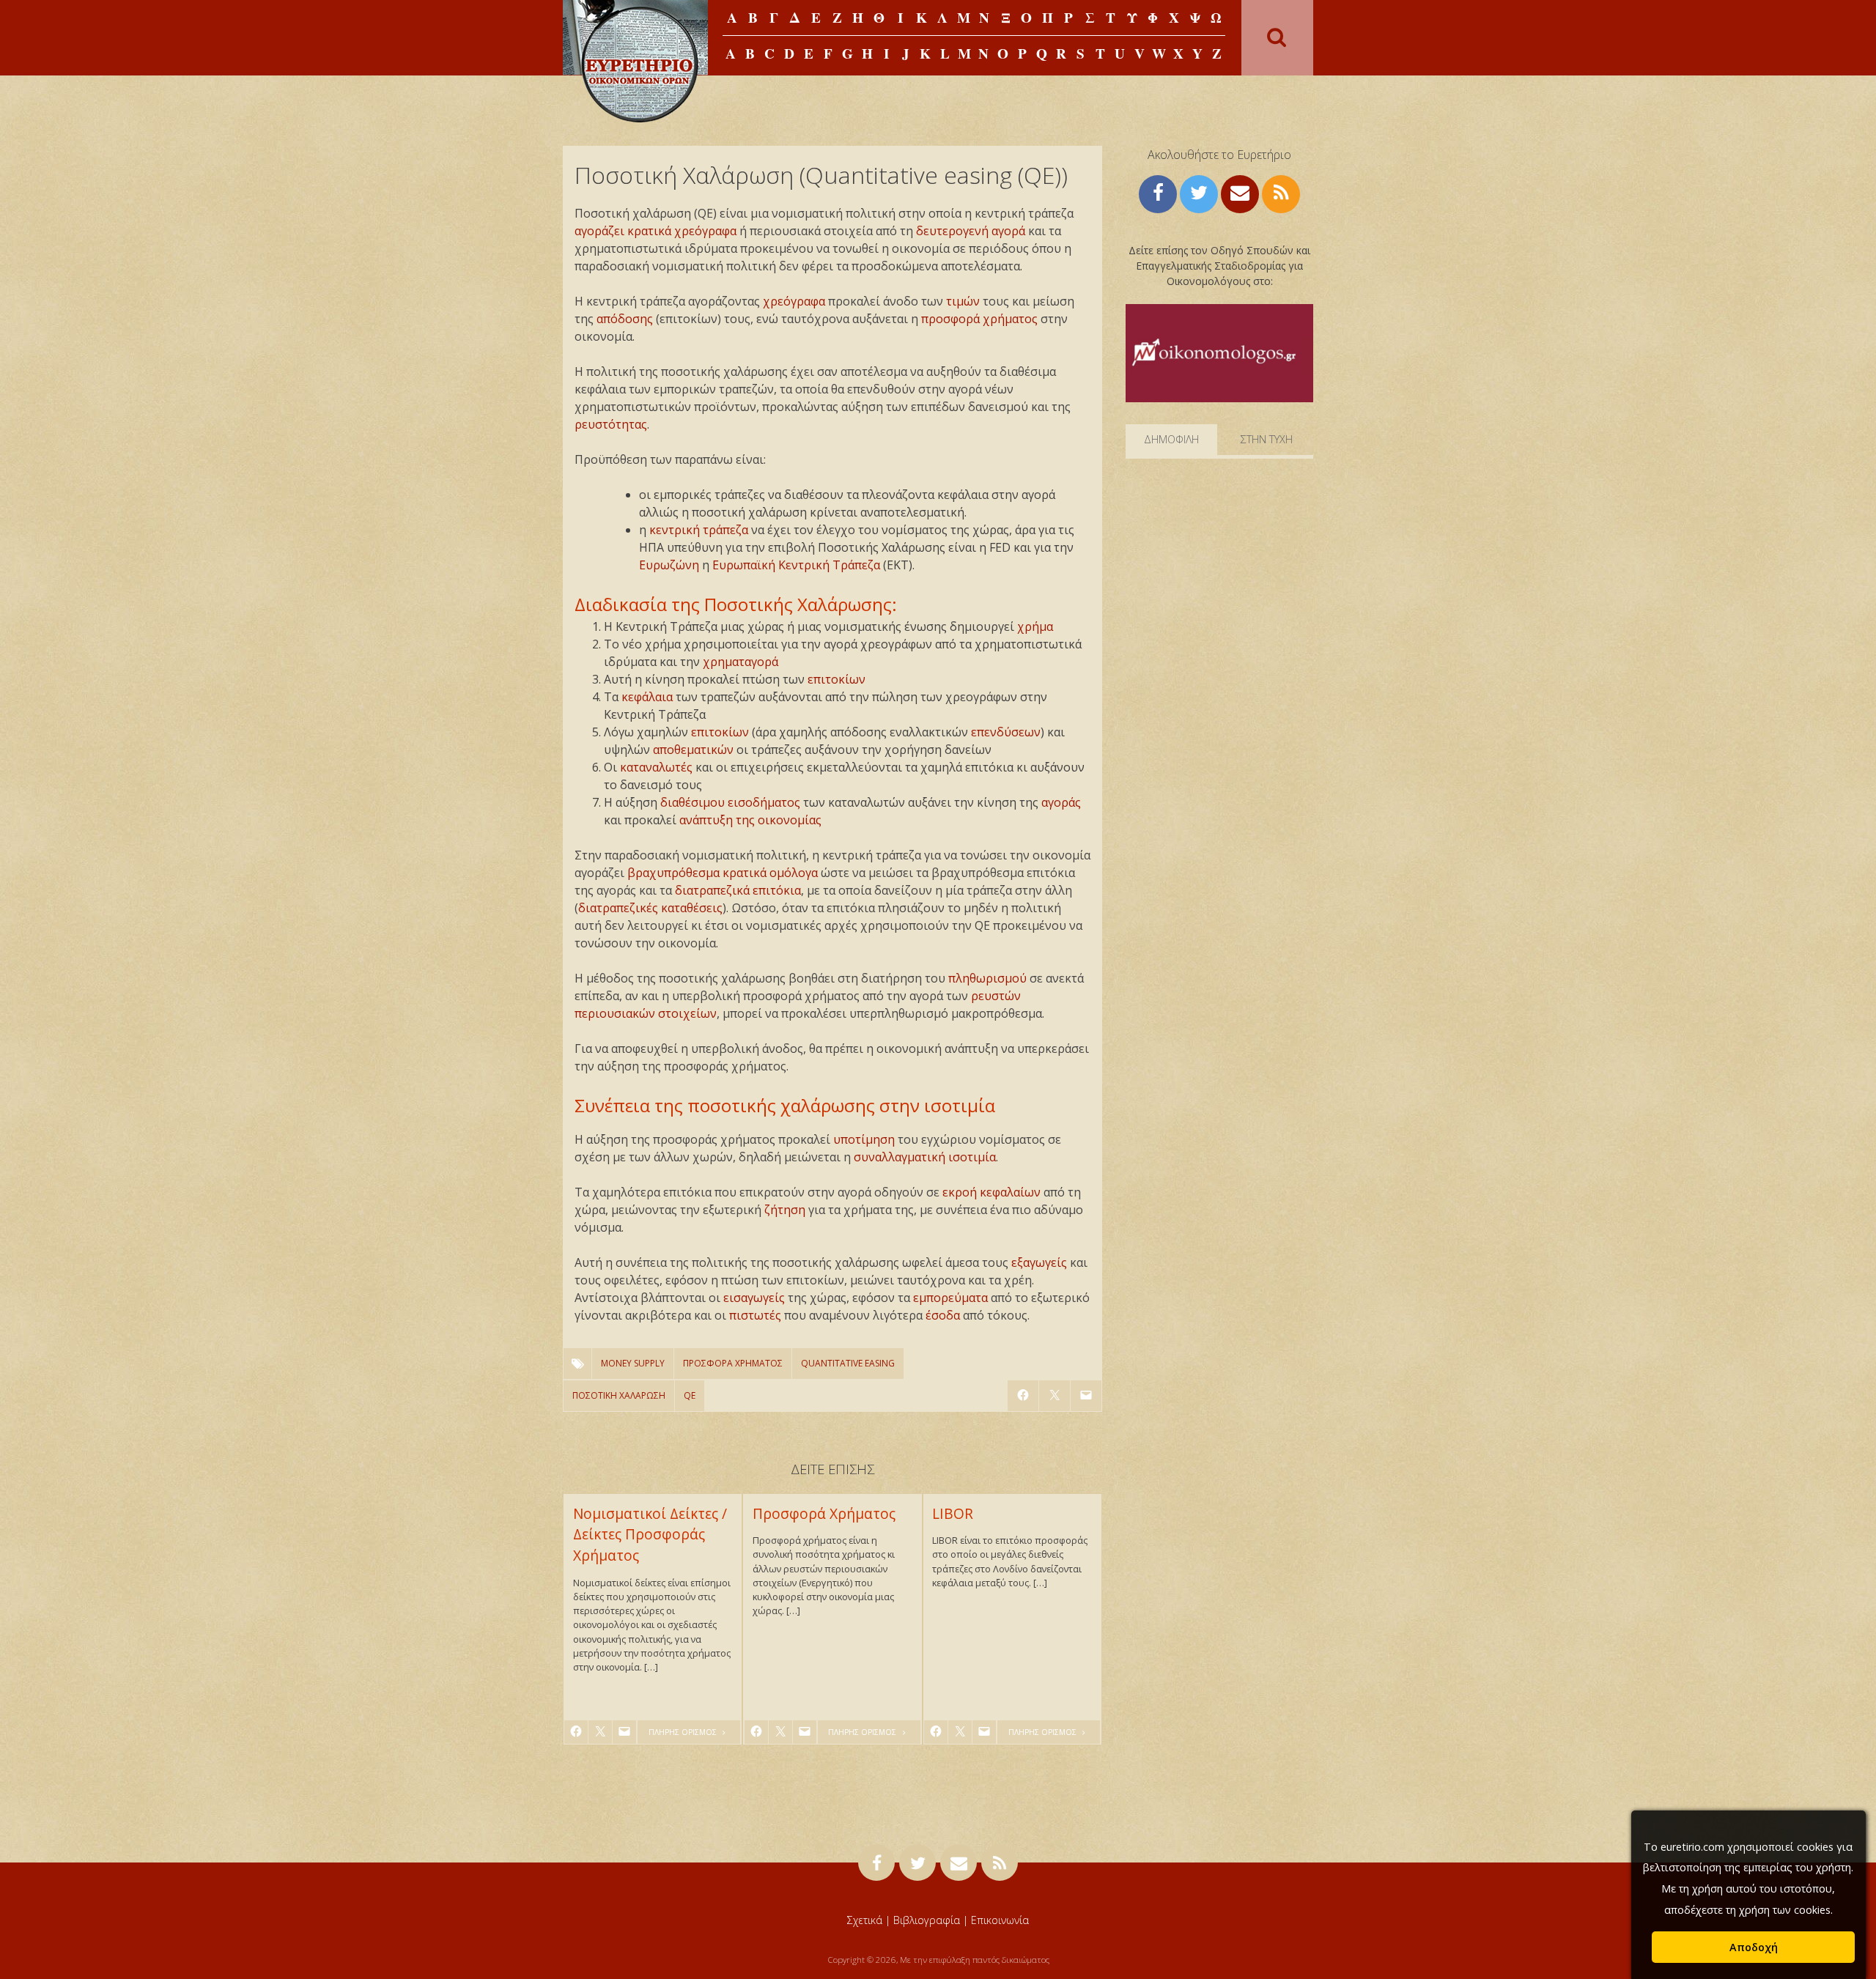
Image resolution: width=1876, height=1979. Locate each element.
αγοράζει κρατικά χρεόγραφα (656, 231)
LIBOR (953, 1513)
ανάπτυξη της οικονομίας (750, 820)
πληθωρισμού (987, 978)
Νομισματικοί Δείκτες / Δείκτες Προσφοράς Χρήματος (650, 1535)
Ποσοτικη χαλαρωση (619, 1395)
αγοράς (1061, 802)
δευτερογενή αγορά (971, 231)
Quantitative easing (848, 1363)
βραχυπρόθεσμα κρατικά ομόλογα (723, 873)
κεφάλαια (647, 697)
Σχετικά (865, 1920)
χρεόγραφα (794, 301)
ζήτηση (785, 1210)
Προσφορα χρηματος (733, 1363)
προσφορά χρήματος (979, 319)
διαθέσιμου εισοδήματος (730, 802)
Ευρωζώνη (669, 565)
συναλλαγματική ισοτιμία (925, 1157)
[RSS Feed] (1281, 192)
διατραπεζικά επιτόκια (738, 890)
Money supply (633, 1363)
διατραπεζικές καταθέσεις (650, 908)
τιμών (963, 301)
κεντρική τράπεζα (699, 530)
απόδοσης (625, 319)
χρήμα (1035, 626)
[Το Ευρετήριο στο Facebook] (1158, 192)
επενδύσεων (1006, 732)
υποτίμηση (864, 1139)
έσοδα (943, 1315)
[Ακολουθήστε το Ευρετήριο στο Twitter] (1199, 192)
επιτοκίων (837, 679)
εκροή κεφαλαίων (991, 1192)
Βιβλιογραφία (927, 1920)
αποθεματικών (693, 750)
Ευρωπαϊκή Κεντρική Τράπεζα (796, 565)
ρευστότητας (611, 424)
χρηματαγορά (741, 662)
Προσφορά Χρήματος (824, 1513)
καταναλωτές (656, 767)
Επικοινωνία (1000, 1920)
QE (690, 1395)
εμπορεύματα (950, 1298)
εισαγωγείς (754, 1298)
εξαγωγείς (1039, 1262)
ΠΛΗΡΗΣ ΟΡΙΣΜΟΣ (684, 1732)
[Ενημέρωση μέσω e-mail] (1240, 192)
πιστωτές (755, 1315)
